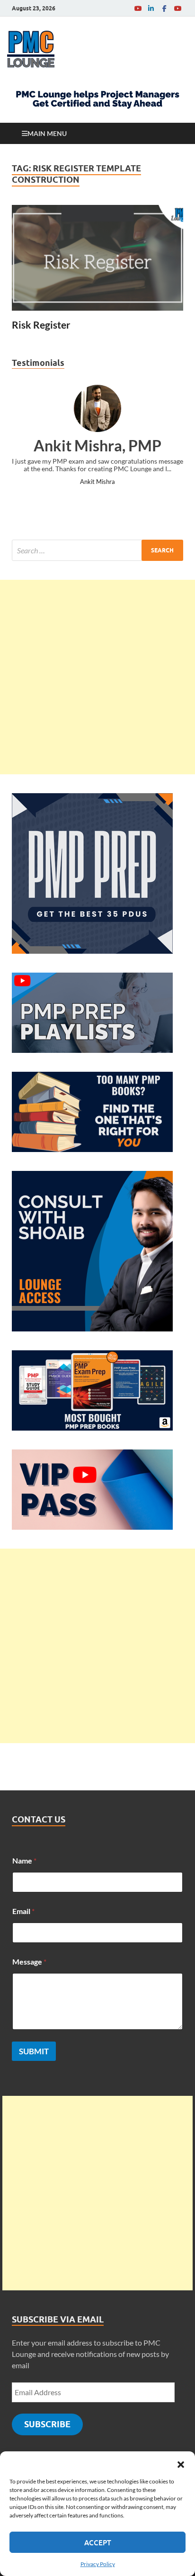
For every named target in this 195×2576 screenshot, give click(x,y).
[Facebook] (164, 8)
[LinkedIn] (151, 8)
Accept (98, 2542)
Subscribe (47, 2424)
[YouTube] (138, 8)
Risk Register (41, 325)
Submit (34, 2051)
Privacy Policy (98, 2564)
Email (23, 1911)
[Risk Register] (97, 258)
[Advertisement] (97, 677)
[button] (181, 2463)
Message (29, 1962)
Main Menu (47, 133)
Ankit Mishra (97, 482)
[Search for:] (97, 550)
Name (24, 1860)
